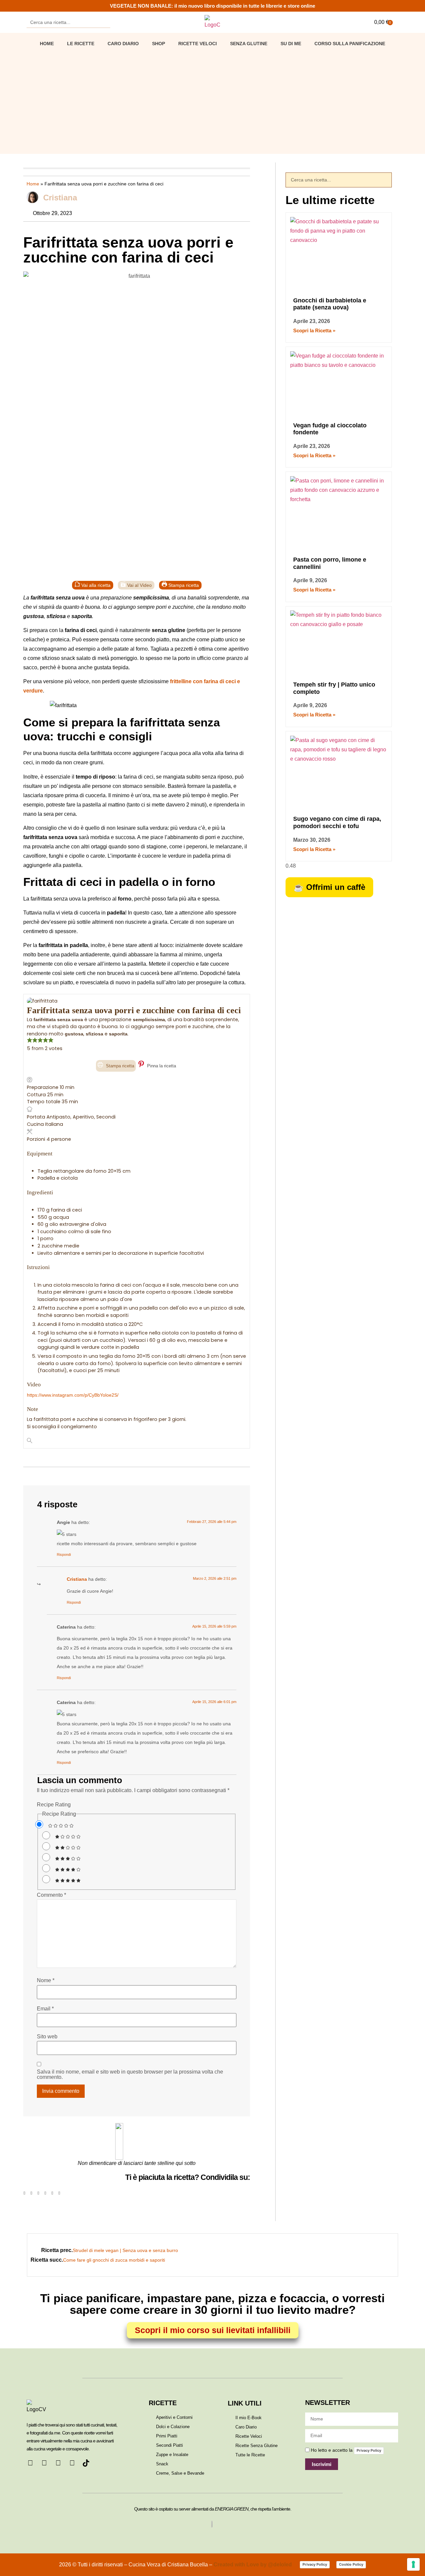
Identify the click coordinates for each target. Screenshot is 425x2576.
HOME (47, 44)
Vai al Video (139, 585)
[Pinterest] (44, 2463)
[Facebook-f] (30, 2463)
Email (45, 2009)
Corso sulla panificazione (350, 44)
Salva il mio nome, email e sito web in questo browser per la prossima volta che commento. (130, 2075)
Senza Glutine (249, 44)
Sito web (47, 2037)
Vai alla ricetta (95, 585)
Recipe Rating (54, 1805)
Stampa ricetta (183, 585)
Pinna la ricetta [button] (161, 1066)
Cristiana (77, 1579)
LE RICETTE (81, 44)
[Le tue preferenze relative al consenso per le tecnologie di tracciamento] (413, 2564)
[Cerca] (105, 22)
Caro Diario (123, 44)
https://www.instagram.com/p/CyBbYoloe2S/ (73, 1395)
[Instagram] (58, 2463)
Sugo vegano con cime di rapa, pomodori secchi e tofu (337, 822)
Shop (159, 44)
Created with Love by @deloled (253, 2565)
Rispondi (64, 1555)
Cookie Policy (351, 2564)
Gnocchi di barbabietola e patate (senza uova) (330, 304)
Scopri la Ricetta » (314, 330)
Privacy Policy (369, 2450)
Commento (51, 1895)
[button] (24, 2193)
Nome (46, 1981)
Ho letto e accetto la (346, 2450)
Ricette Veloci (198, 44)
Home (33, 184)
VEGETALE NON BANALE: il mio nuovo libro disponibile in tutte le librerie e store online (212, 6)
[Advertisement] (212, 101)
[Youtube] (72, 2463)
